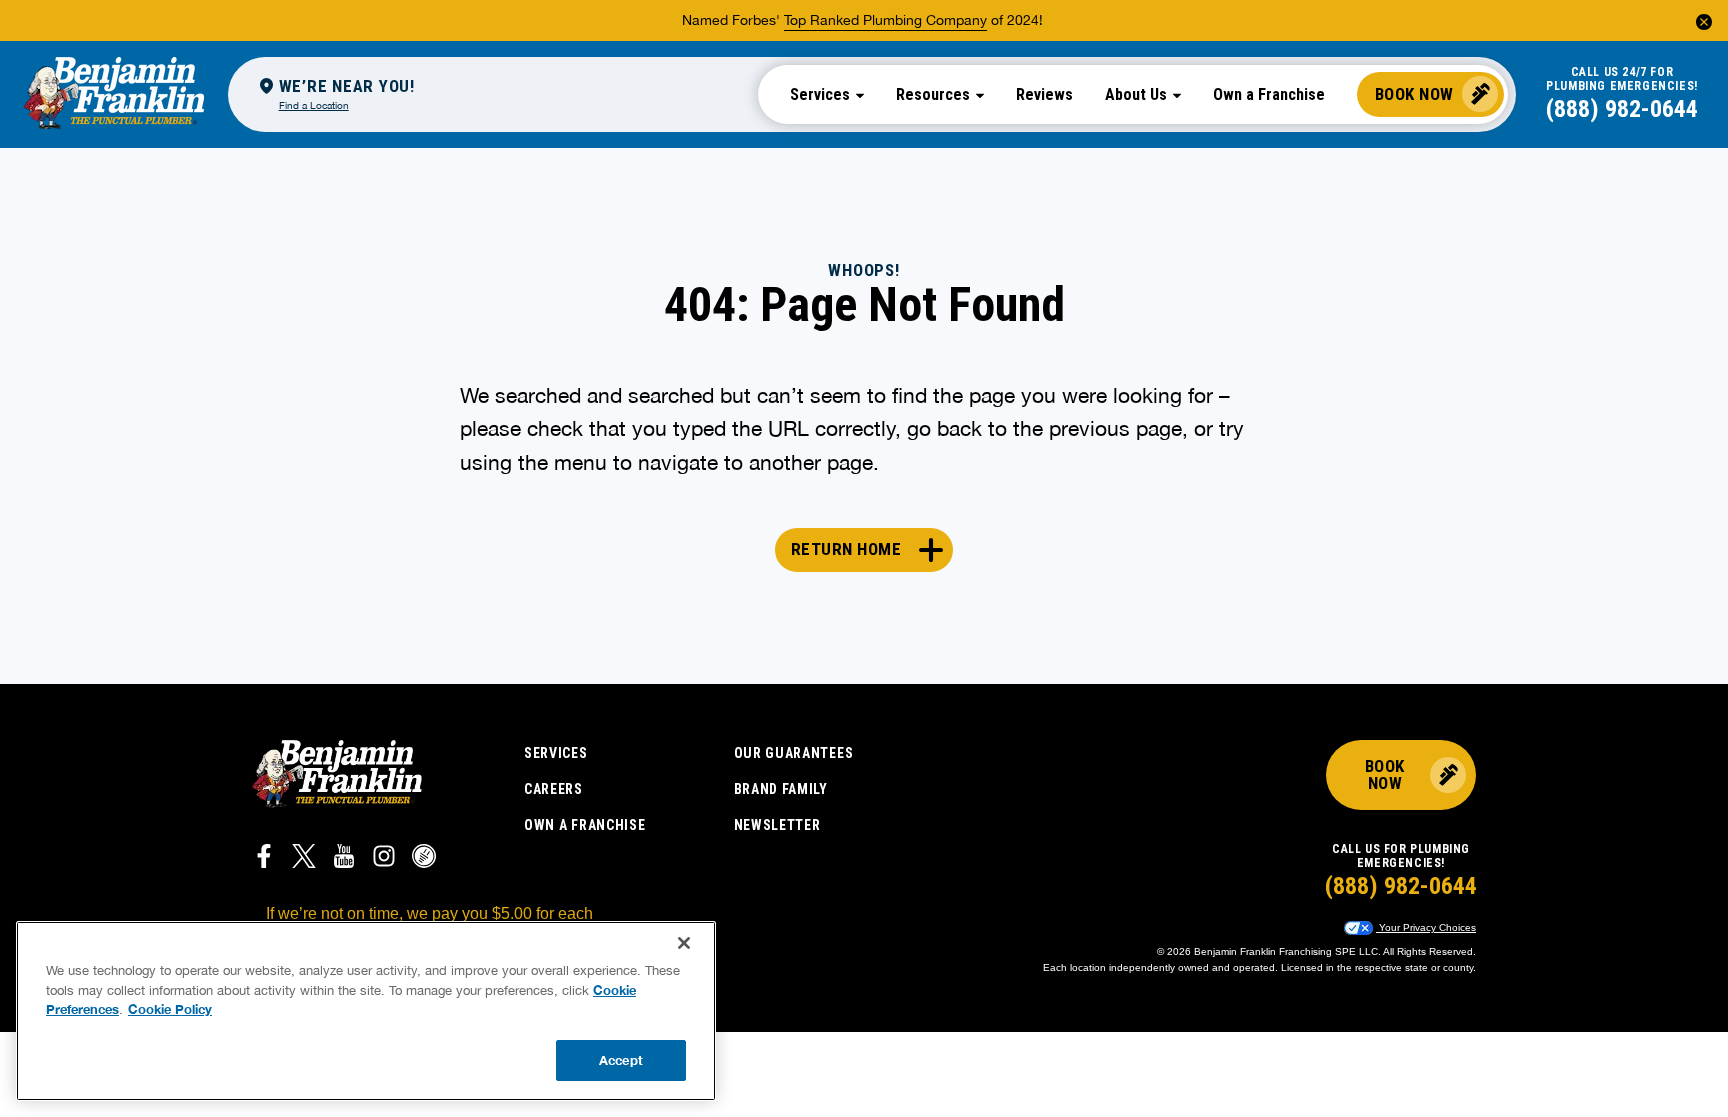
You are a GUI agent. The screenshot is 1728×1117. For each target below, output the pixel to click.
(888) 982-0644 (1622, 109)
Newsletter (777, 825)
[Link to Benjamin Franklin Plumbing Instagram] (384, 859)
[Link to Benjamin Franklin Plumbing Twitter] (304, 859)
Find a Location (314, 105)
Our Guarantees (794, 753)
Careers (553, 789)
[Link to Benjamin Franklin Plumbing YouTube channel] (344, 859)
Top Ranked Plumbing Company (885, 20)
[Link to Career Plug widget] (424, 859)
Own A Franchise (585, 825)
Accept (621, 1059)
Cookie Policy (170, 1009)
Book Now (1414, 94)
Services (556, 753)
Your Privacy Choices (1426, 927)
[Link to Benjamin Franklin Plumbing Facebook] (264, 859)
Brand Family (781, 789)
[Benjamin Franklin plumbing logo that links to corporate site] (114, 94)
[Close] (684, 943)
